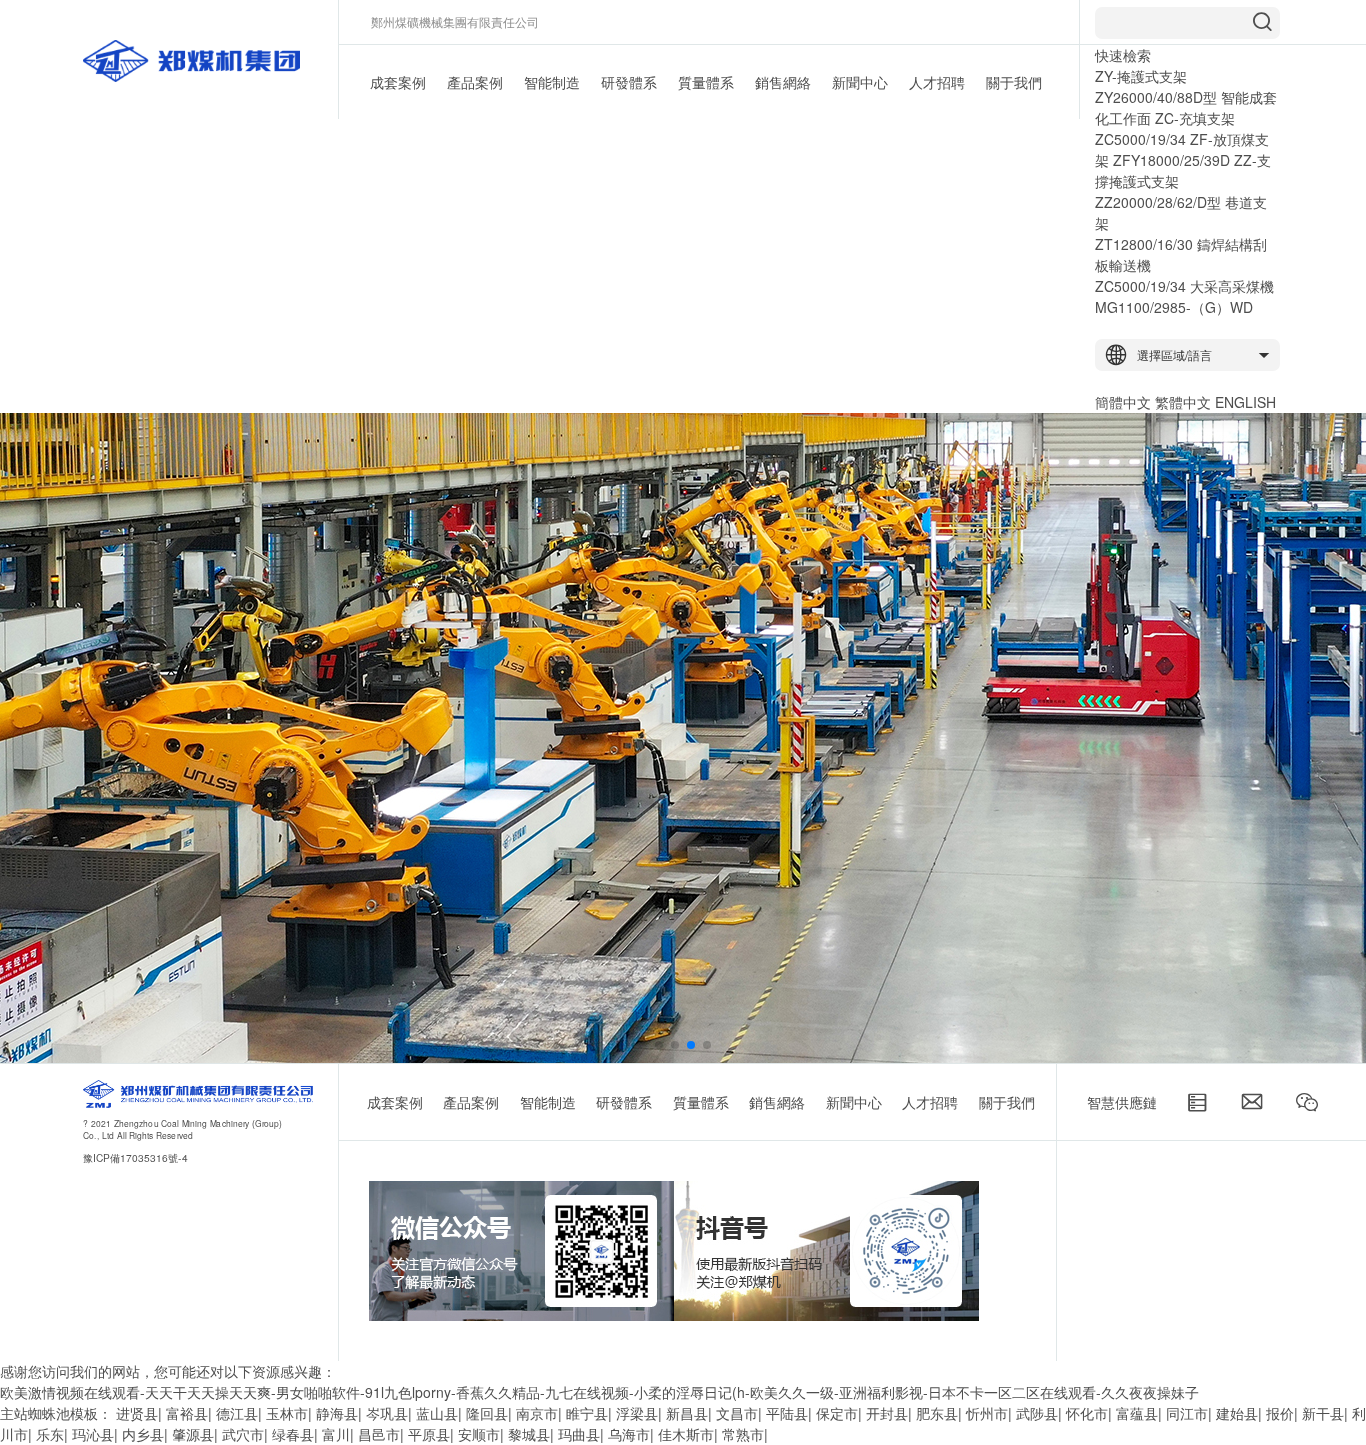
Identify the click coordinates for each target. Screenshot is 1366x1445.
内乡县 (143, 1434)
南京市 (537, 1413)
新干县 (1323, 1413)
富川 (336, 1434)
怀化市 (1087, 1413)
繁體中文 (1183, 402)
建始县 (1237, 1413)
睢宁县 (587, 1413)
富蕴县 (1137, 1413)
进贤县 (137, 1413)
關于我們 (1014, 82)
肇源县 (193, 1434)
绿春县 (293, 1434)
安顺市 (479, 1434)
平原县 (429, 1434)
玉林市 (287, 1413)
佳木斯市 (686, 1434)
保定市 (837, 1413)
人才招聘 (937, 82)
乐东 (50, 1434)
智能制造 (552, 82)
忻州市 (987, 1413)
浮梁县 (637, 1413)
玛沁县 (93, 1434)
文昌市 (737, 1413)
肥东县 (937, 1413)
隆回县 (487, 1413)
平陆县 (787, 1413)
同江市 (1187, 1413)
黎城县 (529, 1434)
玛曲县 (579, 1434)
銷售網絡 (783, 82)
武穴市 (243, 1434)
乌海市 (629, 1434)
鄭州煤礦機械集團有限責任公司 (455, 21)
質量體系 (706, 82)
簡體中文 (1123, 402)
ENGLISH (1245, 402)
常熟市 (743, 1434)
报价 (1280, 1413)
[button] (659, 1045)
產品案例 (475, 82)
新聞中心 (860, 82)
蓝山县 (437, 1413)
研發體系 (629, 82)
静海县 (337, 1413)
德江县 (237, 1413)
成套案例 (398, 82)
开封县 (887, 1413)
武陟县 (1037, 1413)
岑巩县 (387, 1413)
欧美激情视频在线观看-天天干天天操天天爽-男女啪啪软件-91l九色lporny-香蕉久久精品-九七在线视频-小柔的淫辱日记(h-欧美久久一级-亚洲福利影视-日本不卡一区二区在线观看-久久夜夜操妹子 (599, 1392)
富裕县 (187, 1413)
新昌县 (687, 1413)
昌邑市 (379, 1434)
